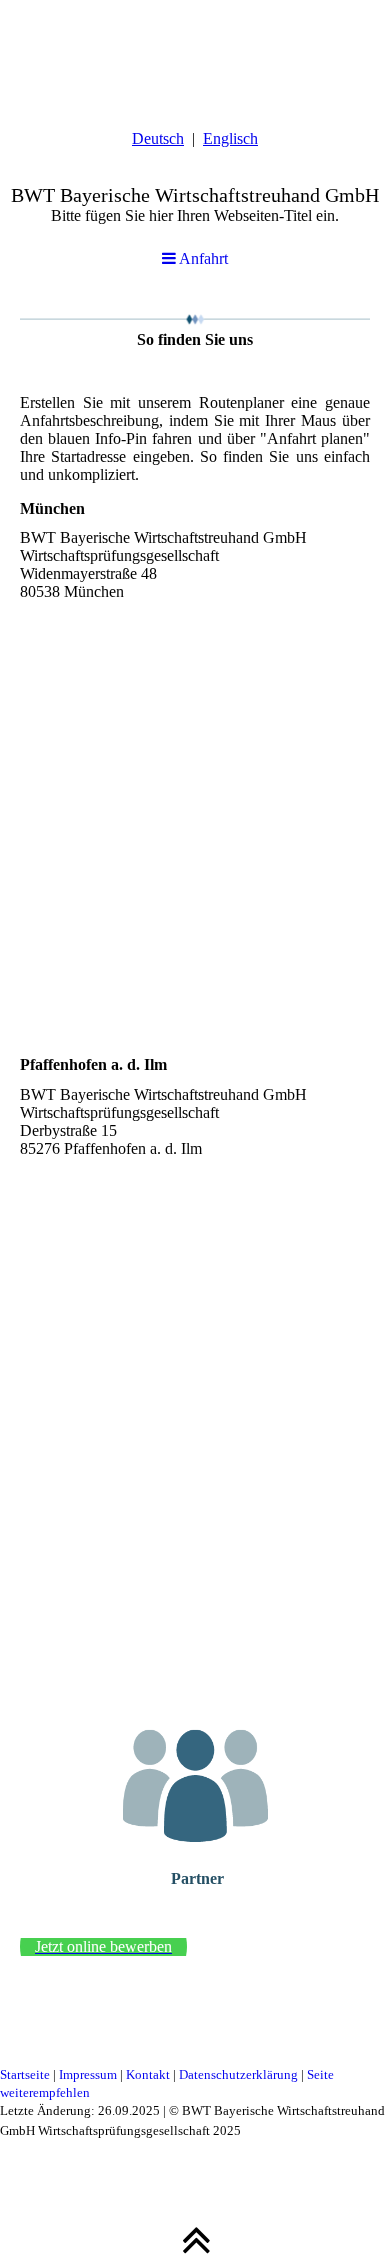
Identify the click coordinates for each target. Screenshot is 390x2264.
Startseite (25, 2074)
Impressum (88, 2074)
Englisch (230, 138)
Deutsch (158, 138)
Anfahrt (202, 258)
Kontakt (148, 2074)
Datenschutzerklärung (238, 2074)
